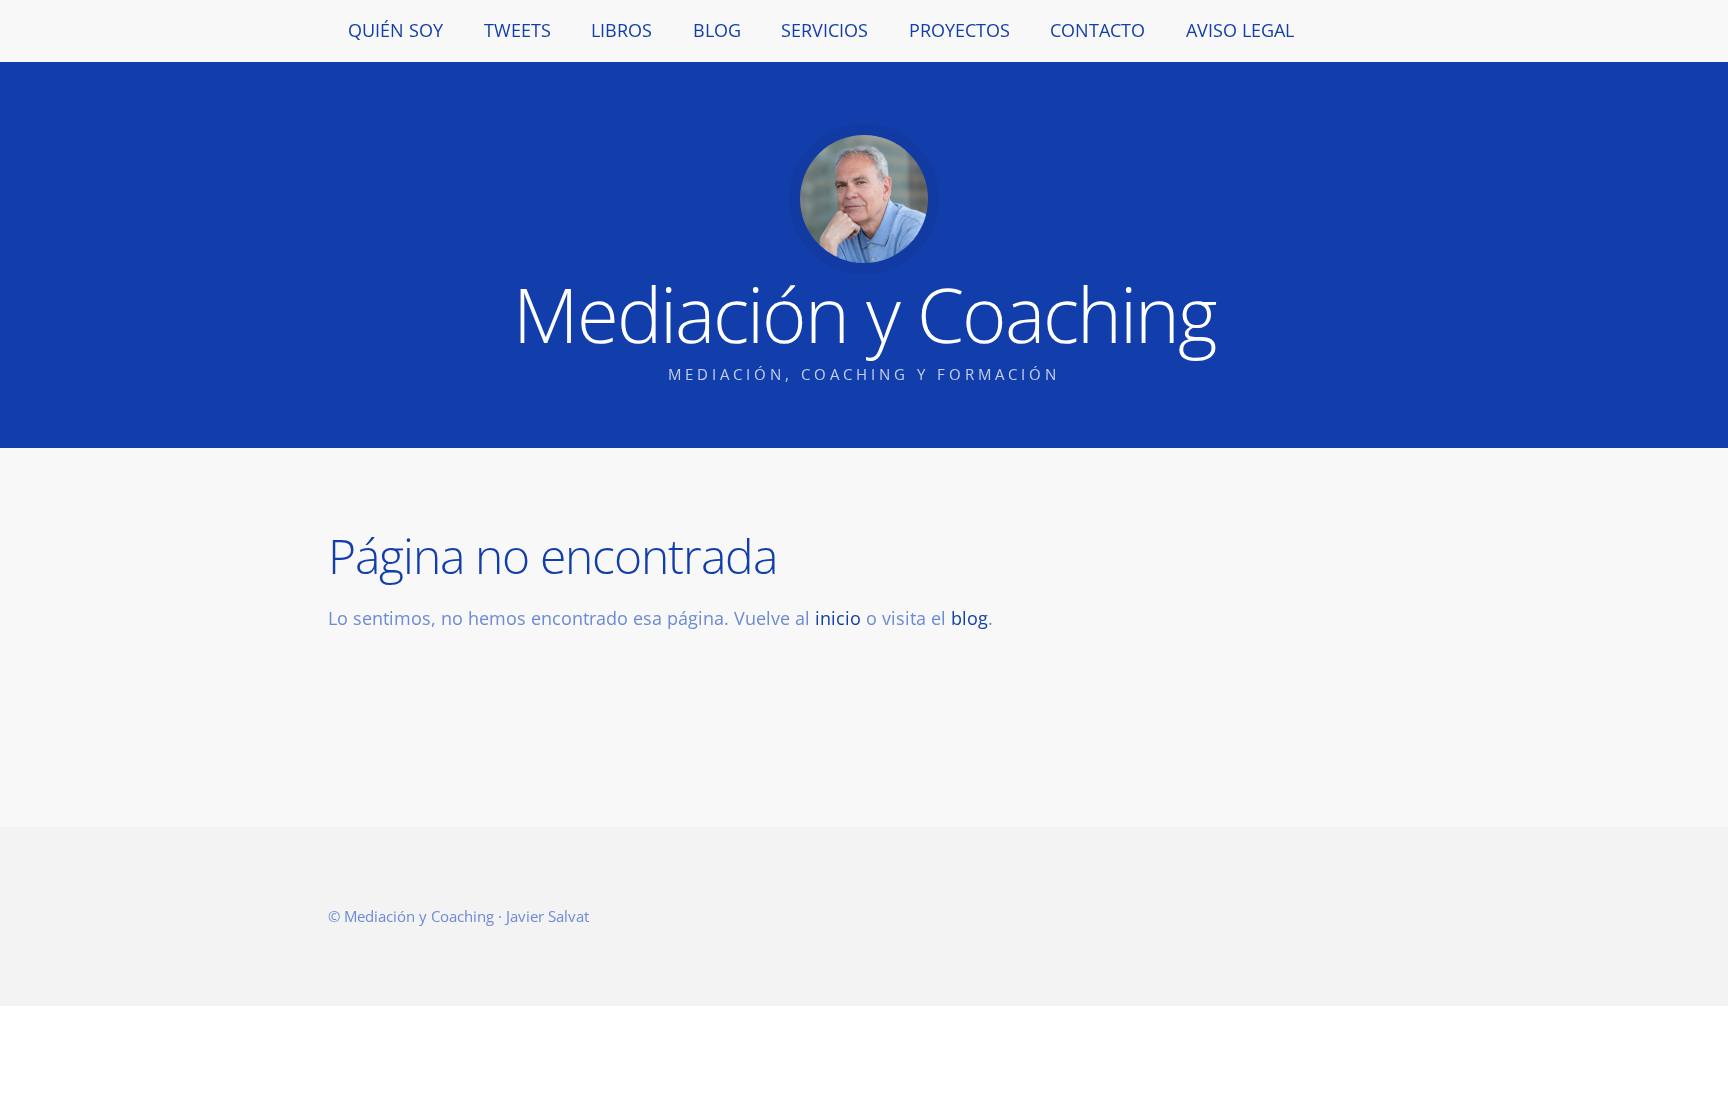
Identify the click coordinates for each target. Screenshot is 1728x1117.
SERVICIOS (824, 30)
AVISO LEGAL (1240, 30)
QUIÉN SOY (395, 30)
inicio (838, 618)
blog (969, 618)
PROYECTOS (959, 30)
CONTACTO (1097, 30)
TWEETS (517, 30)
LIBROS (621, 30)
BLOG (717, 30)
